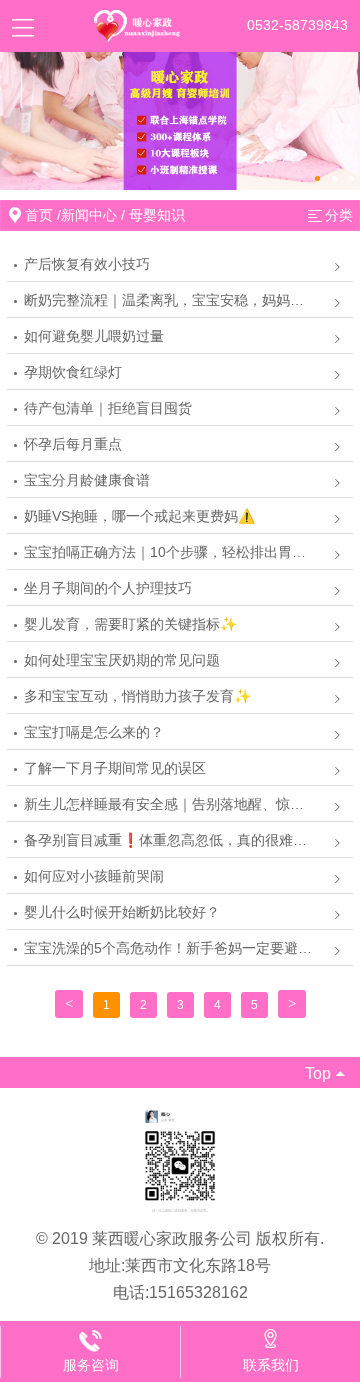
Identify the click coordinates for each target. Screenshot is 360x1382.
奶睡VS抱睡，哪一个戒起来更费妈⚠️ (139, 516)
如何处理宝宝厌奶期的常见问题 (122, 660)
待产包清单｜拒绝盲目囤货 (108, 408)
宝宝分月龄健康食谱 (87, 480)
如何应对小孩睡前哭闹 (94, 876)
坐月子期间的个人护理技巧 (108, 588)
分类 (339, 215)
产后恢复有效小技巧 (87, 264)
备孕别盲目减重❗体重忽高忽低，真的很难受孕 (172, 840)
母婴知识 (157, 215)
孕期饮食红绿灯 (73, 372)
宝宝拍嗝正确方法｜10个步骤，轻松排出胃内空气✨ (187, 552)
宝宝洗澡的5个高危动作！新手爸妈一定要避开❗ (176, 948)
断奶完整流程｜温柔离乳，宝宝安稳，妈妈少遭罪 (178, 300)
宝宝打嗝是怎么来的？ (94, 732)
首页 (39, 215)
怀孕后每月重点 (73, 444)
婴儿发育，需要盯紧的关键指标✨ (130, 624)
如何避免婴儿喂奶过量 (94, 336)
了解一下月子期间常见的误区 (115, 768)
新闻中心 (89, 215)
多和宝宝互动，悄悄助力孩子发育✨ (137, 696)
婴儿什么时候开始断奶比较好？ (122, 912)
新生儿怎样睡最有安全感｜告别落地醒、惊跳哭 (171, 804)
